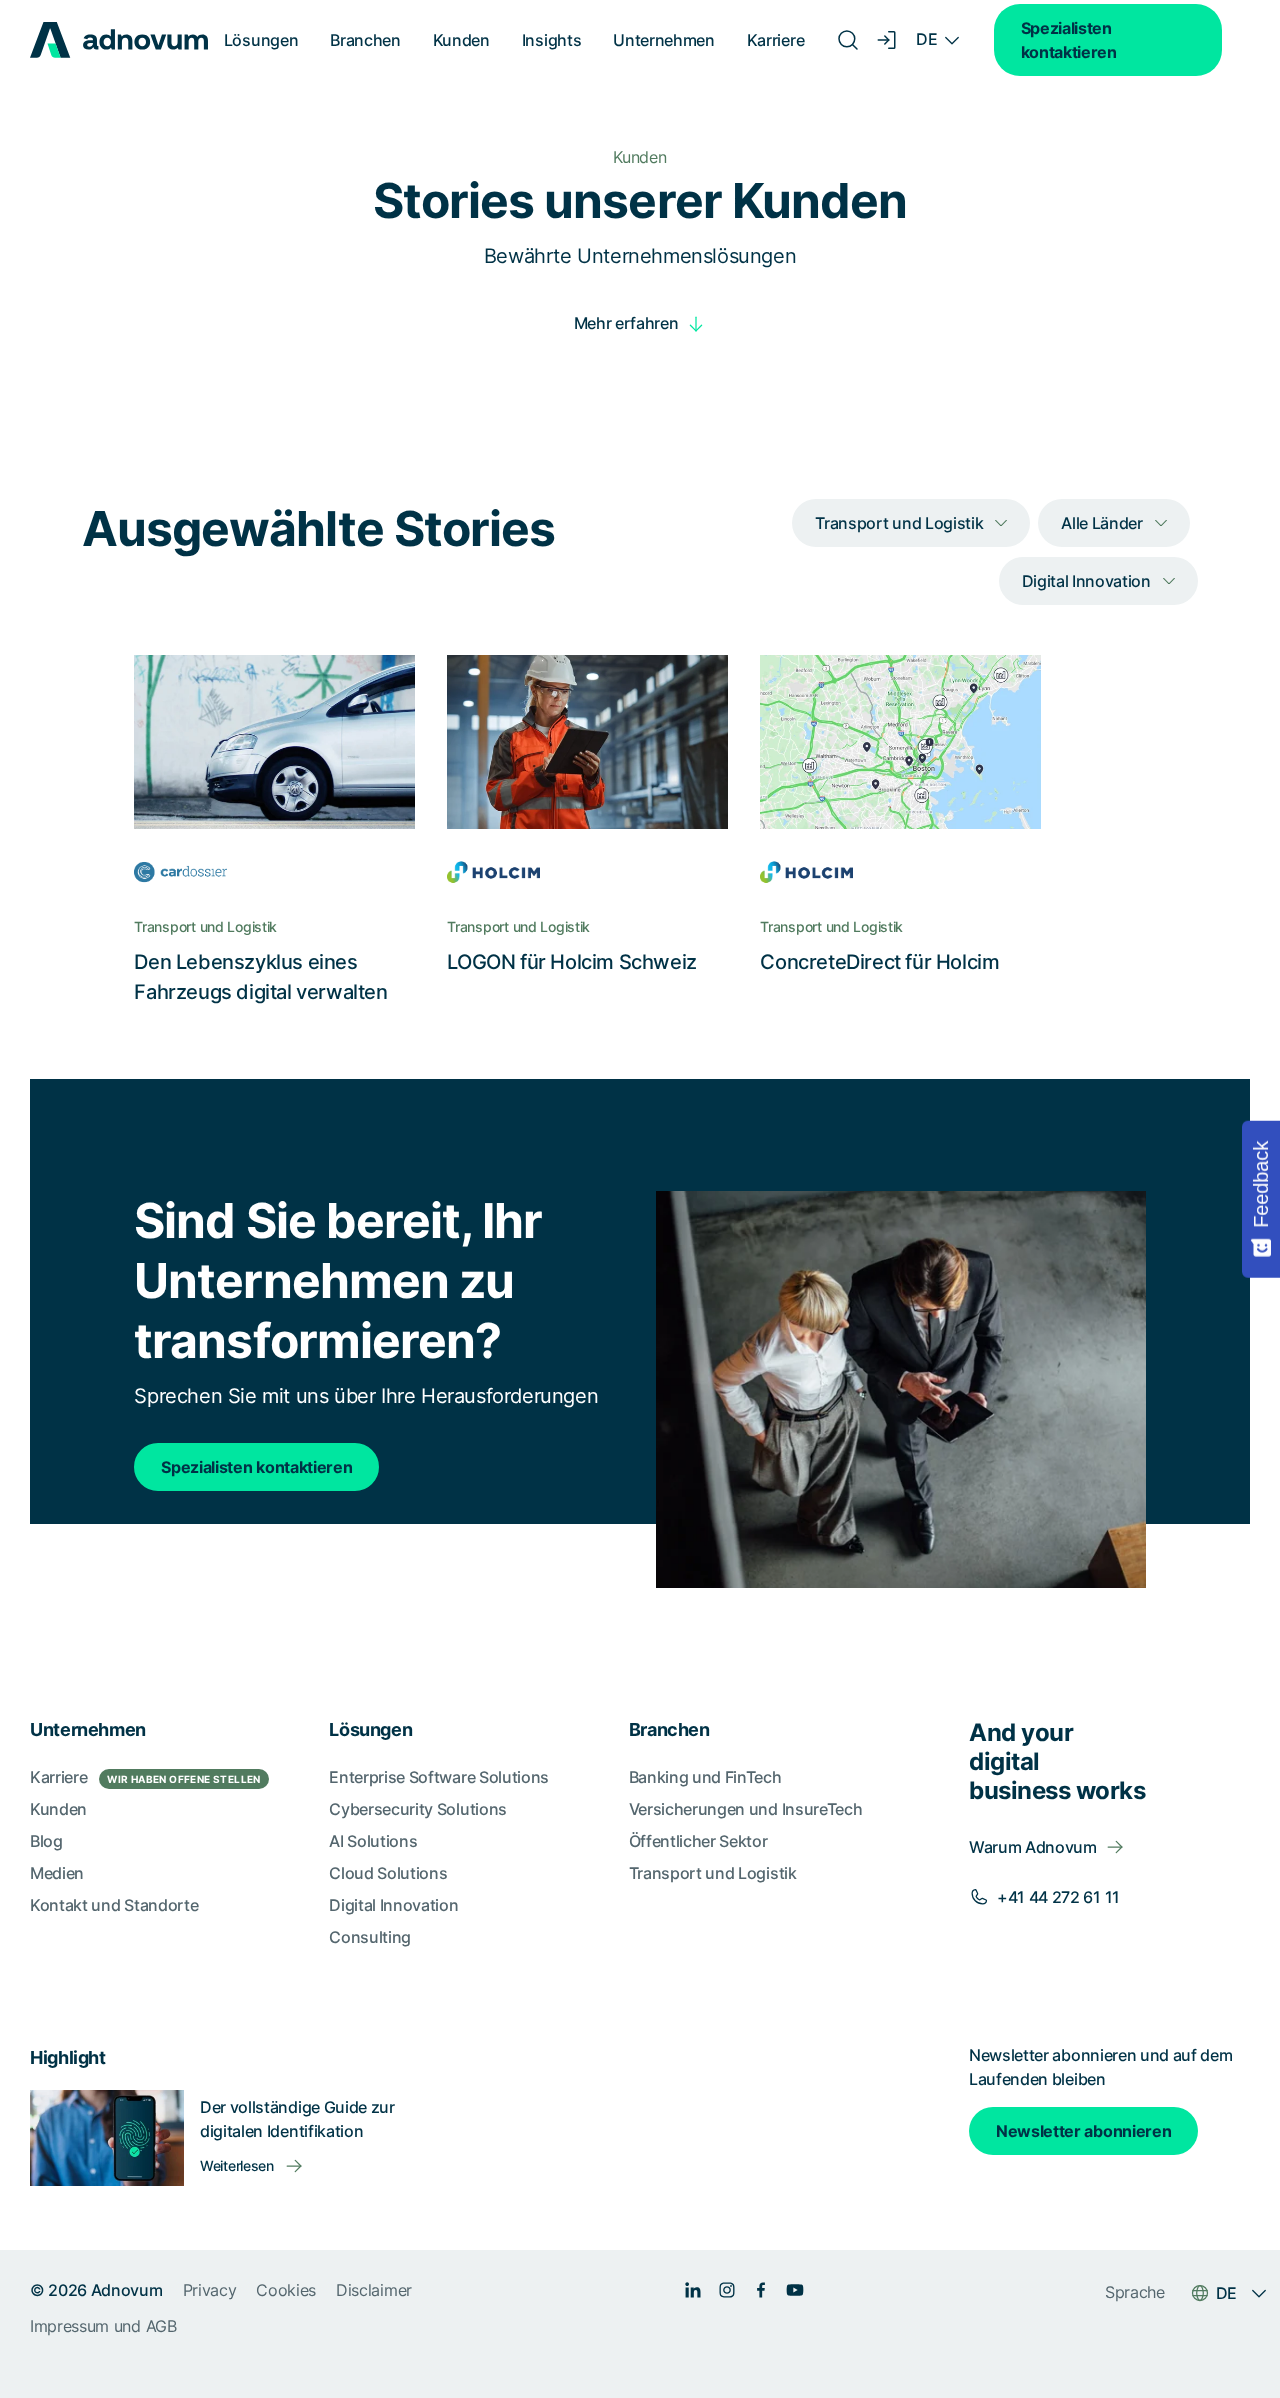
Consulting (370, 1937)
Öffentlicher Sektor (698, 1841)
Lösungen (261, 40)
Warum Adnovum (1033, 1847)
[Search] (848, 40)
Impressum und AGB (103, 2326)
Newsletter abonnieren (1083, 2131)
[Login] (888, 40)
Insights (551, 40)
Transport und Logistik (713, 1873)
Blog (46, 1841)
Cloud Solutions (388, 1873)
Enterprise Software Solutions (439, 1777)
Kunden (461, 40)
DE (926, 39)
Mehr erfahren (626, 323)
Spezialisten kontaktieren (1069, 40)
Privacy (210, 2290)
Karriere (775, 40)
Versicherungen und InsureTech (746, 1809)
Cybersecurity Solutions (418, 1809)
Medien (57, 1873)
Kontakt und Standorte (114, 1905)
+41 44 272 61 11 (1058, 1897)
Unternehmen (663, 40)
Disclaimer (374, 2290)
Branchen (365, 40)
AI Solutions (373, 1841)
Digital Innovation (393, 1905)
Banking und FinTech (705, 1777)
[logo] (119, 40)
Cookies (286, 2290)
